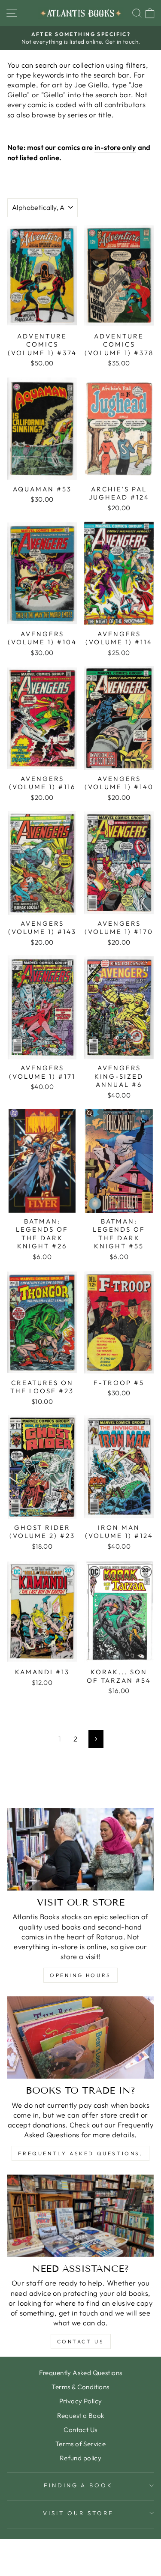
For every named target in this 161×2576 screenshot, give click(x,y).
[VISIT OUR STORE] (80, 1849)
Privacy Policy (81, 2401)
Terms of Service (81, 2444)
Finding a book (79, 2485)
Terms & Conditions (80, 2387)
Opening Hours (80, 1975)
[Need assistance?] (80, 2216)
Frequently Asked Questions (81, 2373)
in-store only (115, 147)
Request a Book (81, 2416)
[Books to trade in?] (80, 2037)
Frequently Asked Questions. (80, 2153)
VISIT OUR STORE (78, 2513)
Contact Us (81, 2341)
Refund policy (80, 2458)
